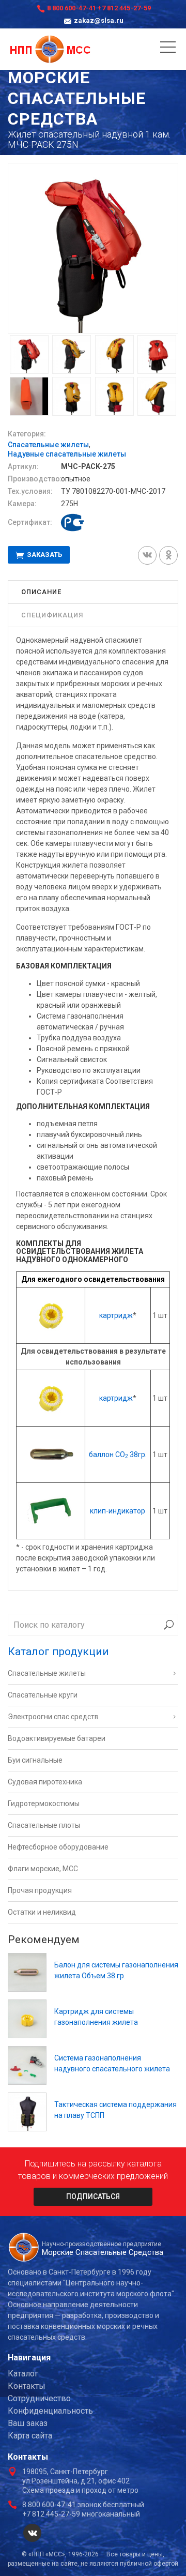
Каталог (23, 2374)
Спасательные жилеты (48, 445)
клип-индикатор (118, 1511)
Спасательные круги (43, 1695)
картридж (116, 1315)
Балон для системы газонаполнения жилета (116, 1970)
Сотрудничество (39, 2398)
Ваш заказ (28, 2423)
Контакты (27, 2386)
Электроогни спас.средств (53, 1717)
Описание (41, 592)
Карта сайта (30, 2436)
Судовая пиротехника (45, 1782)
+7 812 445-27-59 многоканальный (81, 2514)
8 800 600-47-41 (72, 8)
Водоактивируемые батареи (57, 1738)
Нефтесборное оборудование (58, 1847)
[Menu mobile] (168, 49)
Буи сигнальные (35, 1760)
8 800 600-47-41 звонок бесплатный (83, 2505)
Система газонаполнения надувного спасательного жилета (112, 2063)
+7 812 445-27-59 (124, 8)
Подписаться (93, 2196)
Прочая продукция (40, 1890)
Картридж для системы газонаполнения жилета (96, 2017)
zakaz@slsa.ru (99, 20)
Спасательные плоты (44, 1825)
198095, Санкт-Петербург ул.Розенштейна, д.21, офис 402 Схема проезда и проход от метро (80, 2481)
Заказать (44, 555)
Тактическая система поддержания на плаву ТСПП (115, 2110)
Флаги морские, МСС (43, 1869)
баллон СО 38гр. (118, 1454)
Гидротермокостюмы (44, 1804)
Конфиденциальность (50, 2411)
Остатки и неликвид (42, 1912)
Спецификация (52, 615)
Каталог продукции (58, 1651)
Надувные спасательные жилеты (67, 454)
